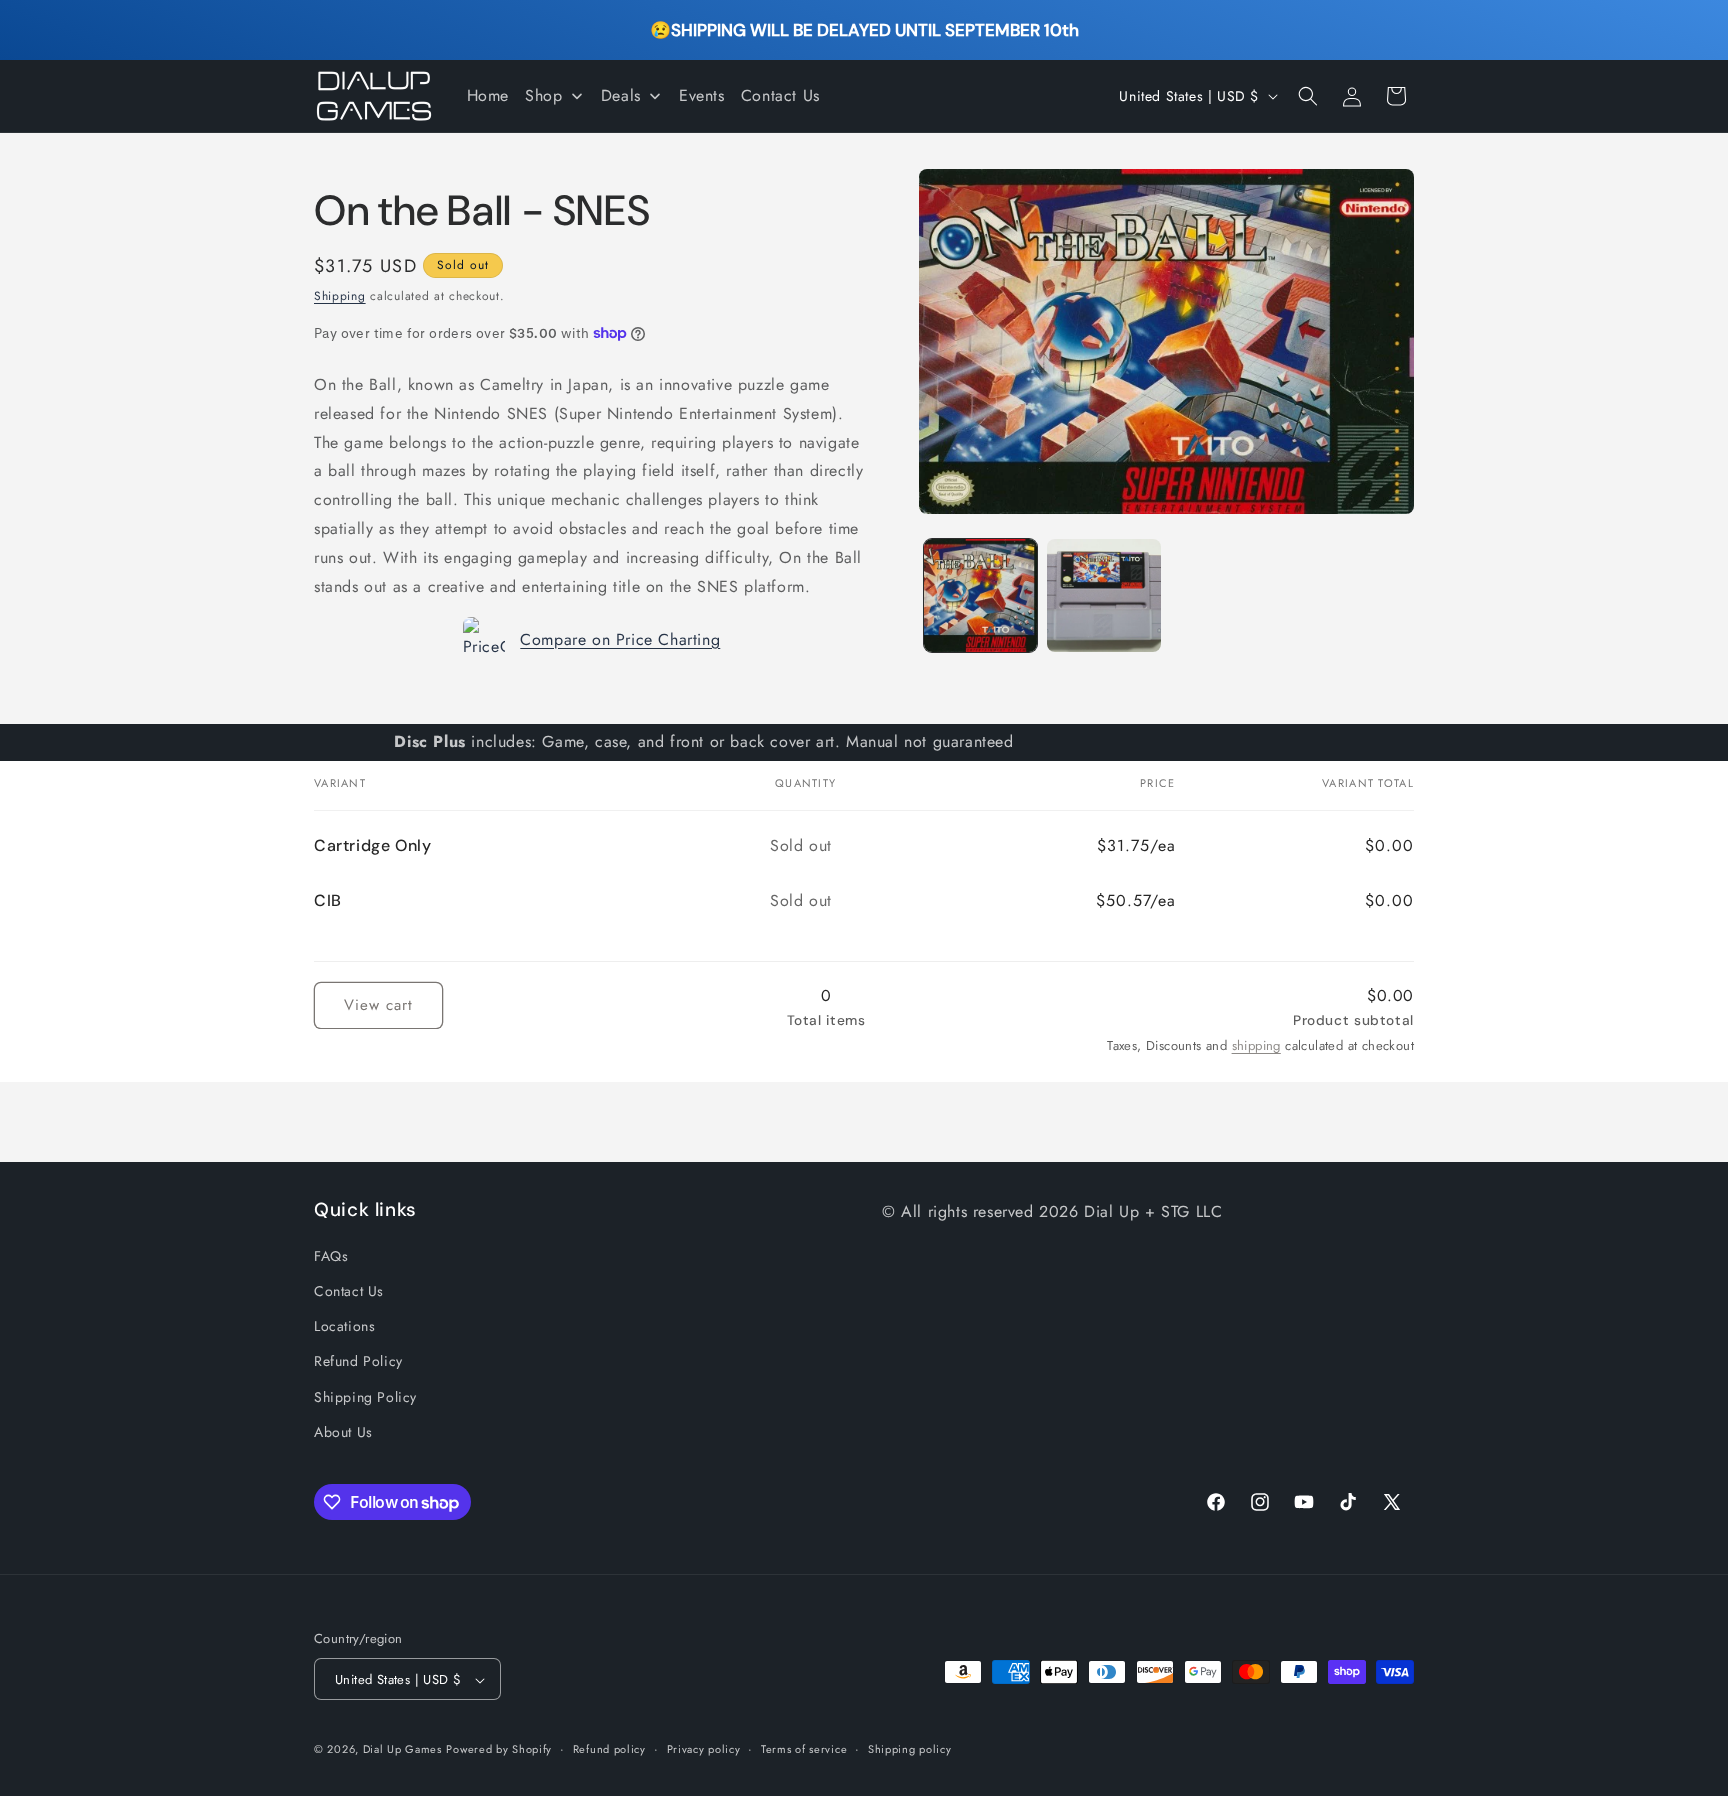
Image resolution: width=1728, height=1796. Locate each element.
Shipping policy (910, 1749)
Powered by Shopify (499, 1750)
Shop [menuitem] (543, 95)
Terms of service (804, 1749)
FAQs (331, 1256)
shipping (1256, 1045)
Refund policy (609, 1749)
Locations (344, 1326)
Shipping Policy (365, 1397)
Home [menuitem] (488, 95)
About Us (343, 1432)
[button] (1308, 96)
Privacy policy (704, 1749)
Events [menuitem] (702, 95)
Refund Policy (358, 1362)
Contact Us (349, 1291)
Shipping (340, 296)
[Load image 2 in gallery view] (1103, 595)
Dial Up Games (402, 1750)
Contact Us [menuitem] (780, 95)
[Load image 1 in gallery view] (980, 595)
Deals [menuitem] (621, 95)
